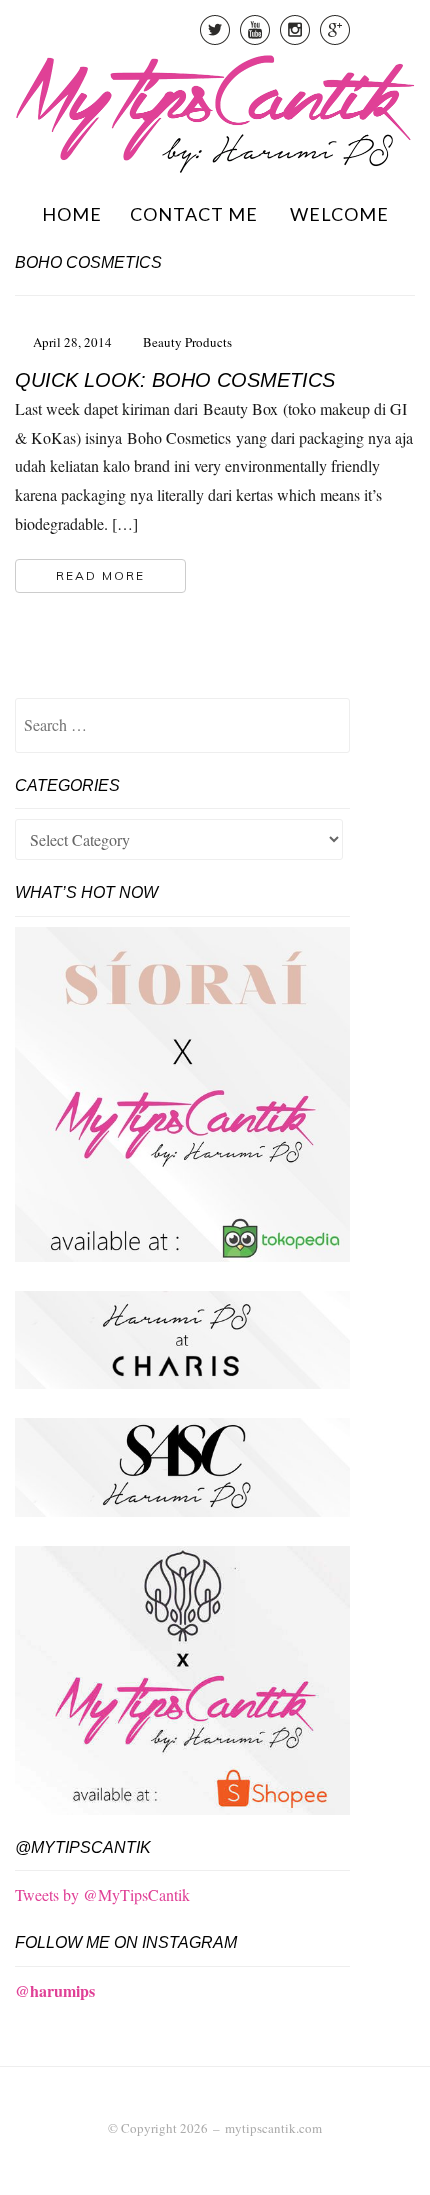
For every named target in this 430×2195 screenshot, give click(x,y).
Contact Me (194, 214)
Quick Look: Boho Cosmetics (175, 380)
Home (72, 214)
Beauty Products (187, 342)
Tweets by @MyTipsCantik (102, 1894)
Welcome (339, 214)
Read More (100, 575)
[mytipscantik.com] (215, 110)
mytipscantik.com (273, 2128)
